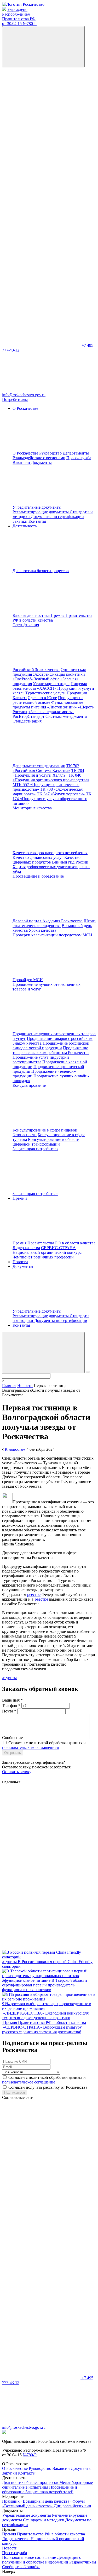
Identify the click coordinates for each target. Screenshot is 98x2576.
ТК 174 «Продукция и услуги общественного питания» (52, 799)
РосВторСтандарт (28, 716)
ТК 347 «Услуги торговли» (61, 794)
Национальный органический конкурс (47, 1252)
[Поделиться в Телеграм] (41, 1907)
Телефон (11, 1706)
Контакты (37, 521)
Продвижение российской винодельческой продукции (51, 1046)
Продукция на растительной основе (48, 700)
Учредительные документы (37, 507)
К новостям (15, 1449)
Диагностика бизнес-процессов (31, 2482)
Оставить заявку (17, 1772)
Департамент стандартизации (39, 766)
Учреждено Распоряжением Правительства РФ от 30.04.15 (19, 17)
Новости (20, 1262)
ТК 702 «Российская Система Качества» (46, 768)
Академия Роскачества (62, 921)
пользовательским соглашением (31, 1747)
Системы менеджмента (66, 716)
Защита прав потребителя (35, 1194)
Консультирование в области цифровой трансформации (46, 1142)
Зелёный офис (47, 679)
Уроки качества (42, 930)
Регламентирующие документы (41, 512)
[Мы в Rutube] (41, 305)
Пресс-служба (79, 458)
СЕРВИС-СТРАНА (58, 1248)
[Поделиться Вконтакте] (41, 1827)
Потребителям (15, 399)
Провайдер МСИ (28, 980)
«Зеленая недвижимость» (51, 712)
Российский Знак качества (36, 670)
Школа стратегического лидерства (54, 923)
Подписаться (15, 2092)
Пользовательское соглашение (30, 2557)
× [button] (3, 1381)
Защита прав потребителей (49, 2492)
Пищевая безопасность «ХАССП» (50, 686)
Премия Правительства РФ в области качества (52, 618)
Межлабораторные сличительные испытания (47, 2485)
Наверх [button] (9, 2571)
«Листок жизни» (62, 707)
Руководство (50, 453)
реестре (34, 1594)
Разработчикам (83, 2562)
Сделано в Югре (42, 698)
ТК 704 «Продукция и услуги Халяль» (48, 773)
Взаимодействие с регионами (39, 458)
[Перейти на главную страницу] (23, 4)
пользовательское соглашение (29, 2082)
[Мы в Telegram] (41, 185)
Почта (9, 1711)
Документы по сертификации (57, 517)
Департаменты (76, 453)
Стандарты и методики (44, 2520)
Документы (81, 2468)
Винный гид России (70, 862)
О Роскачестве (26, 453)
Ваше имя (12, 1700)
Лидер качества (26, 1248)
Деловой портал (27, 921)
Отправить (13, 1753)
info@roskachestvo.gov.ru (24, 395)
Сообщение (12, 1738)
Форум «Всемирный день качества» (43, 2504)
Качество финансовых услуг (38, 857)
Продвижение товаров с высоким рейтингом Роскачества (51, 1050)
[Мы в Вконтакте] (41, 105)
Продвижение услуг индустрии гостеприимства (41, 1060)
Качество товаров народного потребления (50, 853)
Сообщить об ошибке (21, 2567)
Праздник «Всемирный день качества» (37, 2501)
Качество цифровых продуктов (47, 860)
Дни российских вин (73, 2506)
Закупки (21, 521)
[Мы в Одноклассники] (41, 145)
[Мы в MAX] (41, 225)
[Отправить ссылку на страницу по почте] (41, 1948)
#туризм (9, 1678)
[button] (43, 1353)
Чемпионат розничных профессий (43, 1257)
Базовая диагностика (32, 615)
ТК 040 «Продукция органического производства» (51, 778)
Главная (9, 1386)
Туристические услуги (45, 693)
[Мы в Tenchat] (41, 265)
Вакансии (22, 462)
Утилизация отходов (51, 684)
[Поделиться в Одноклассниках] (41, 1867)
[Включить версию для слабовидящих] (43, 47)
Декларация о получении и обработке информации (42, 2560)
